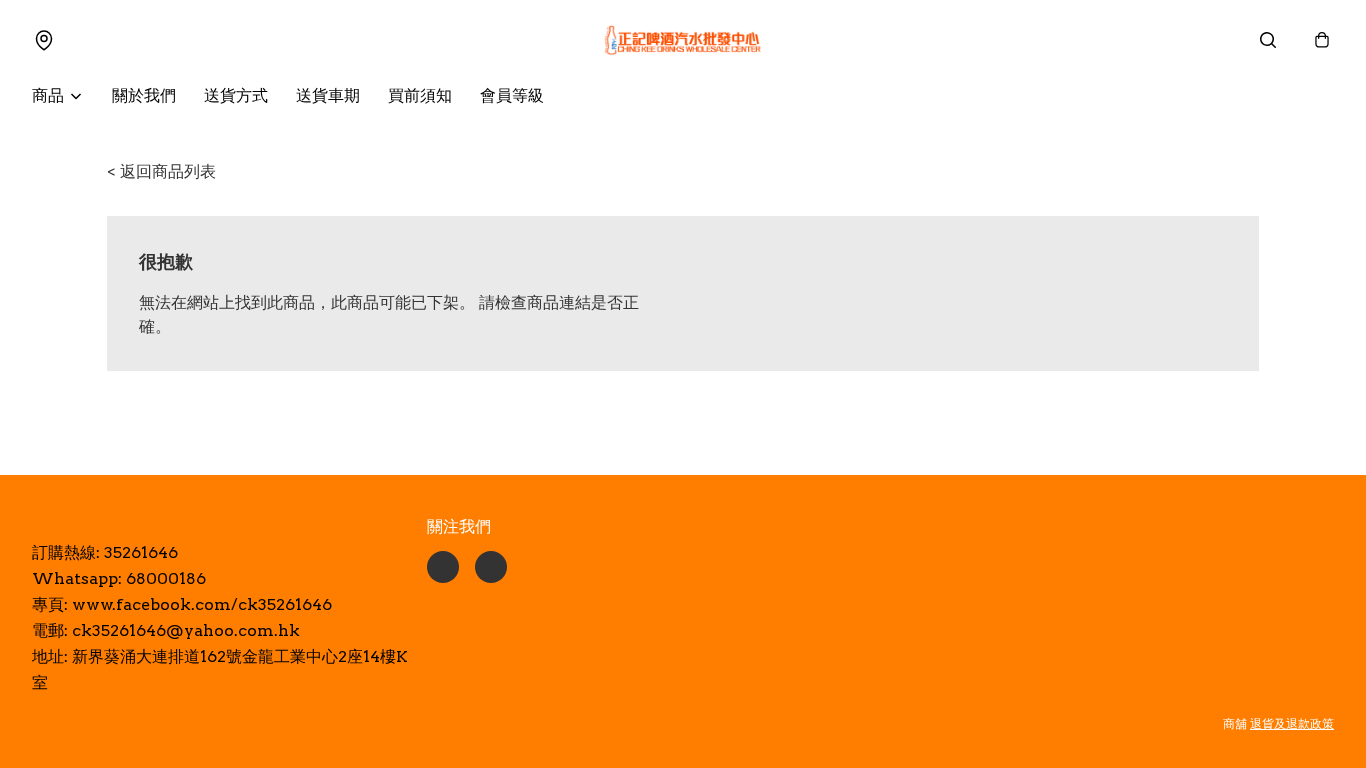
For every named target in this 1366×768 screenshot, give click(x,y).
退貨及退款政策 (1292, 723)
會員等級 (512, 95)
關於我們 (144, 95)
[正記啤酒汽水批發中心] (683, 40)
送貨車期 (328, 95)
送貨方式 (236, 95)
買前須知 (420, 95)
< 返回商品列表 (161, 171)
